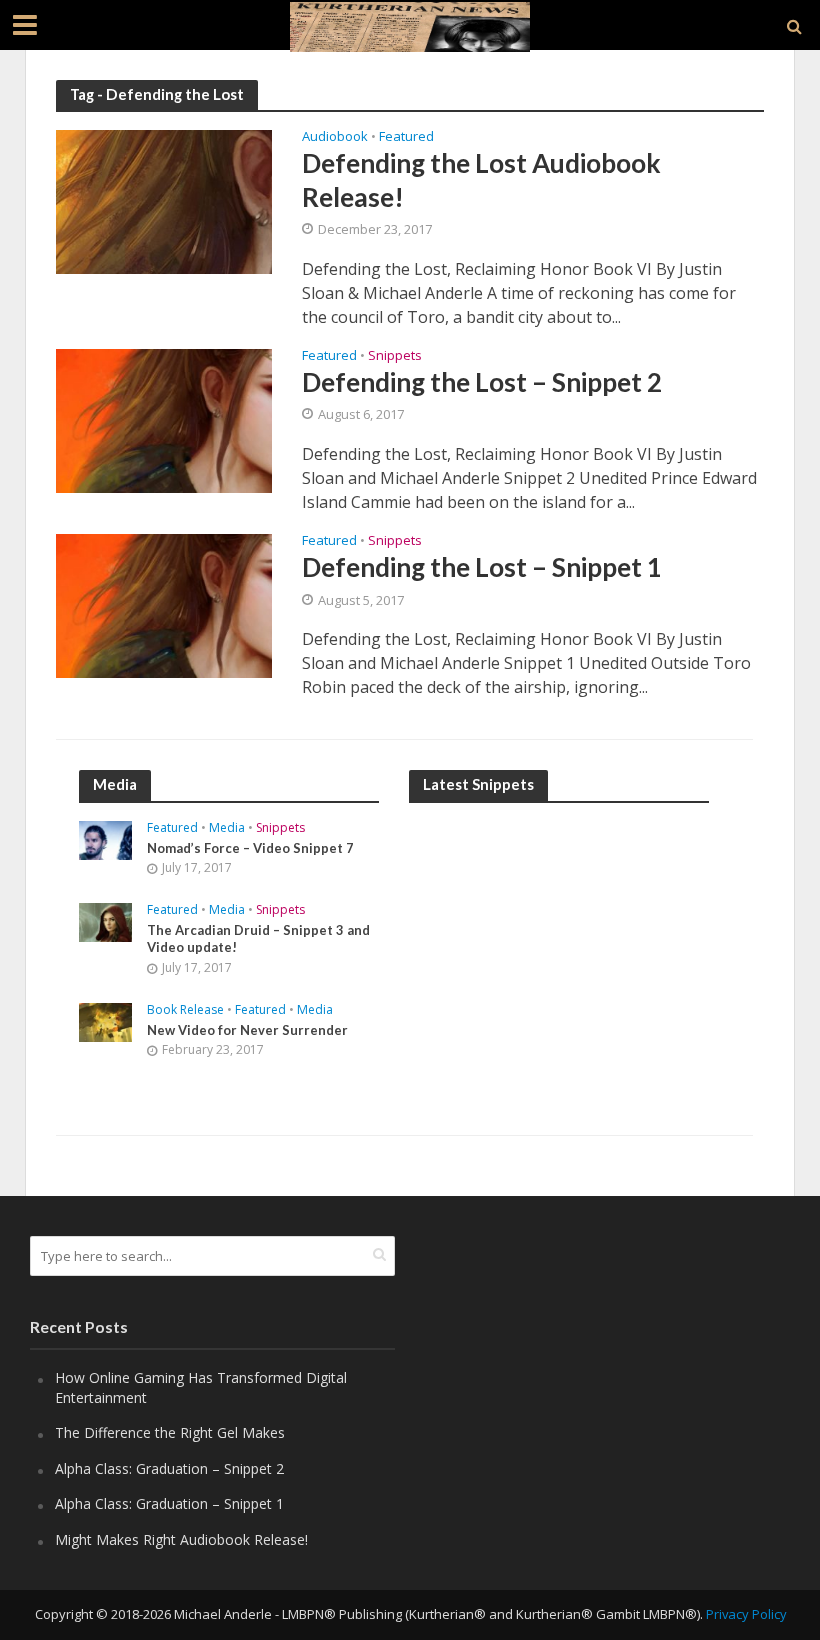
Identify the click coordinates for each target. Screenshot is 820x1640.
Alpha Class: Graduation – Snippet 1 (169, 1503)
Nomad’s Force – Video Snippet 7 (250, 848)
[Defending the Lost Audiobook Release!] (164, 201)
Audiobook (335, 137)
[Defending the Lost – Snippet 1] (164, 604)
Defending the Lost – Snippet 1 (482, 567)
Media (227, 828)
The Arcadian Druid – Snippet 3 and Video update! (258, 939)
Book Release (185, 1010)
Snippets (395, 356)
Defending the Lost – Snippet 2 (482, 382)
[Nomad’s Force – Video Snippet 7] (105, 838)
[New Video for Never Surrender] (105, 1020)
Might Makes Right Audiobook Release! (181, 1539)
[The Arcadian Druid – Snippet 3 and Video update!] (105, 920)
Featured (406, 137)
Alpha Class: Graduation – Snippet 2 (169, 1468)
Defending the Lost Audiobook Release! (481, 179)
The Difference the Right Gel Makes (170, 1432)
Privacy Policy (746, 1614)
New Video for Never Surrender (247, 1030)
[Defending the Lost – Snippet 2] (164, 419)
